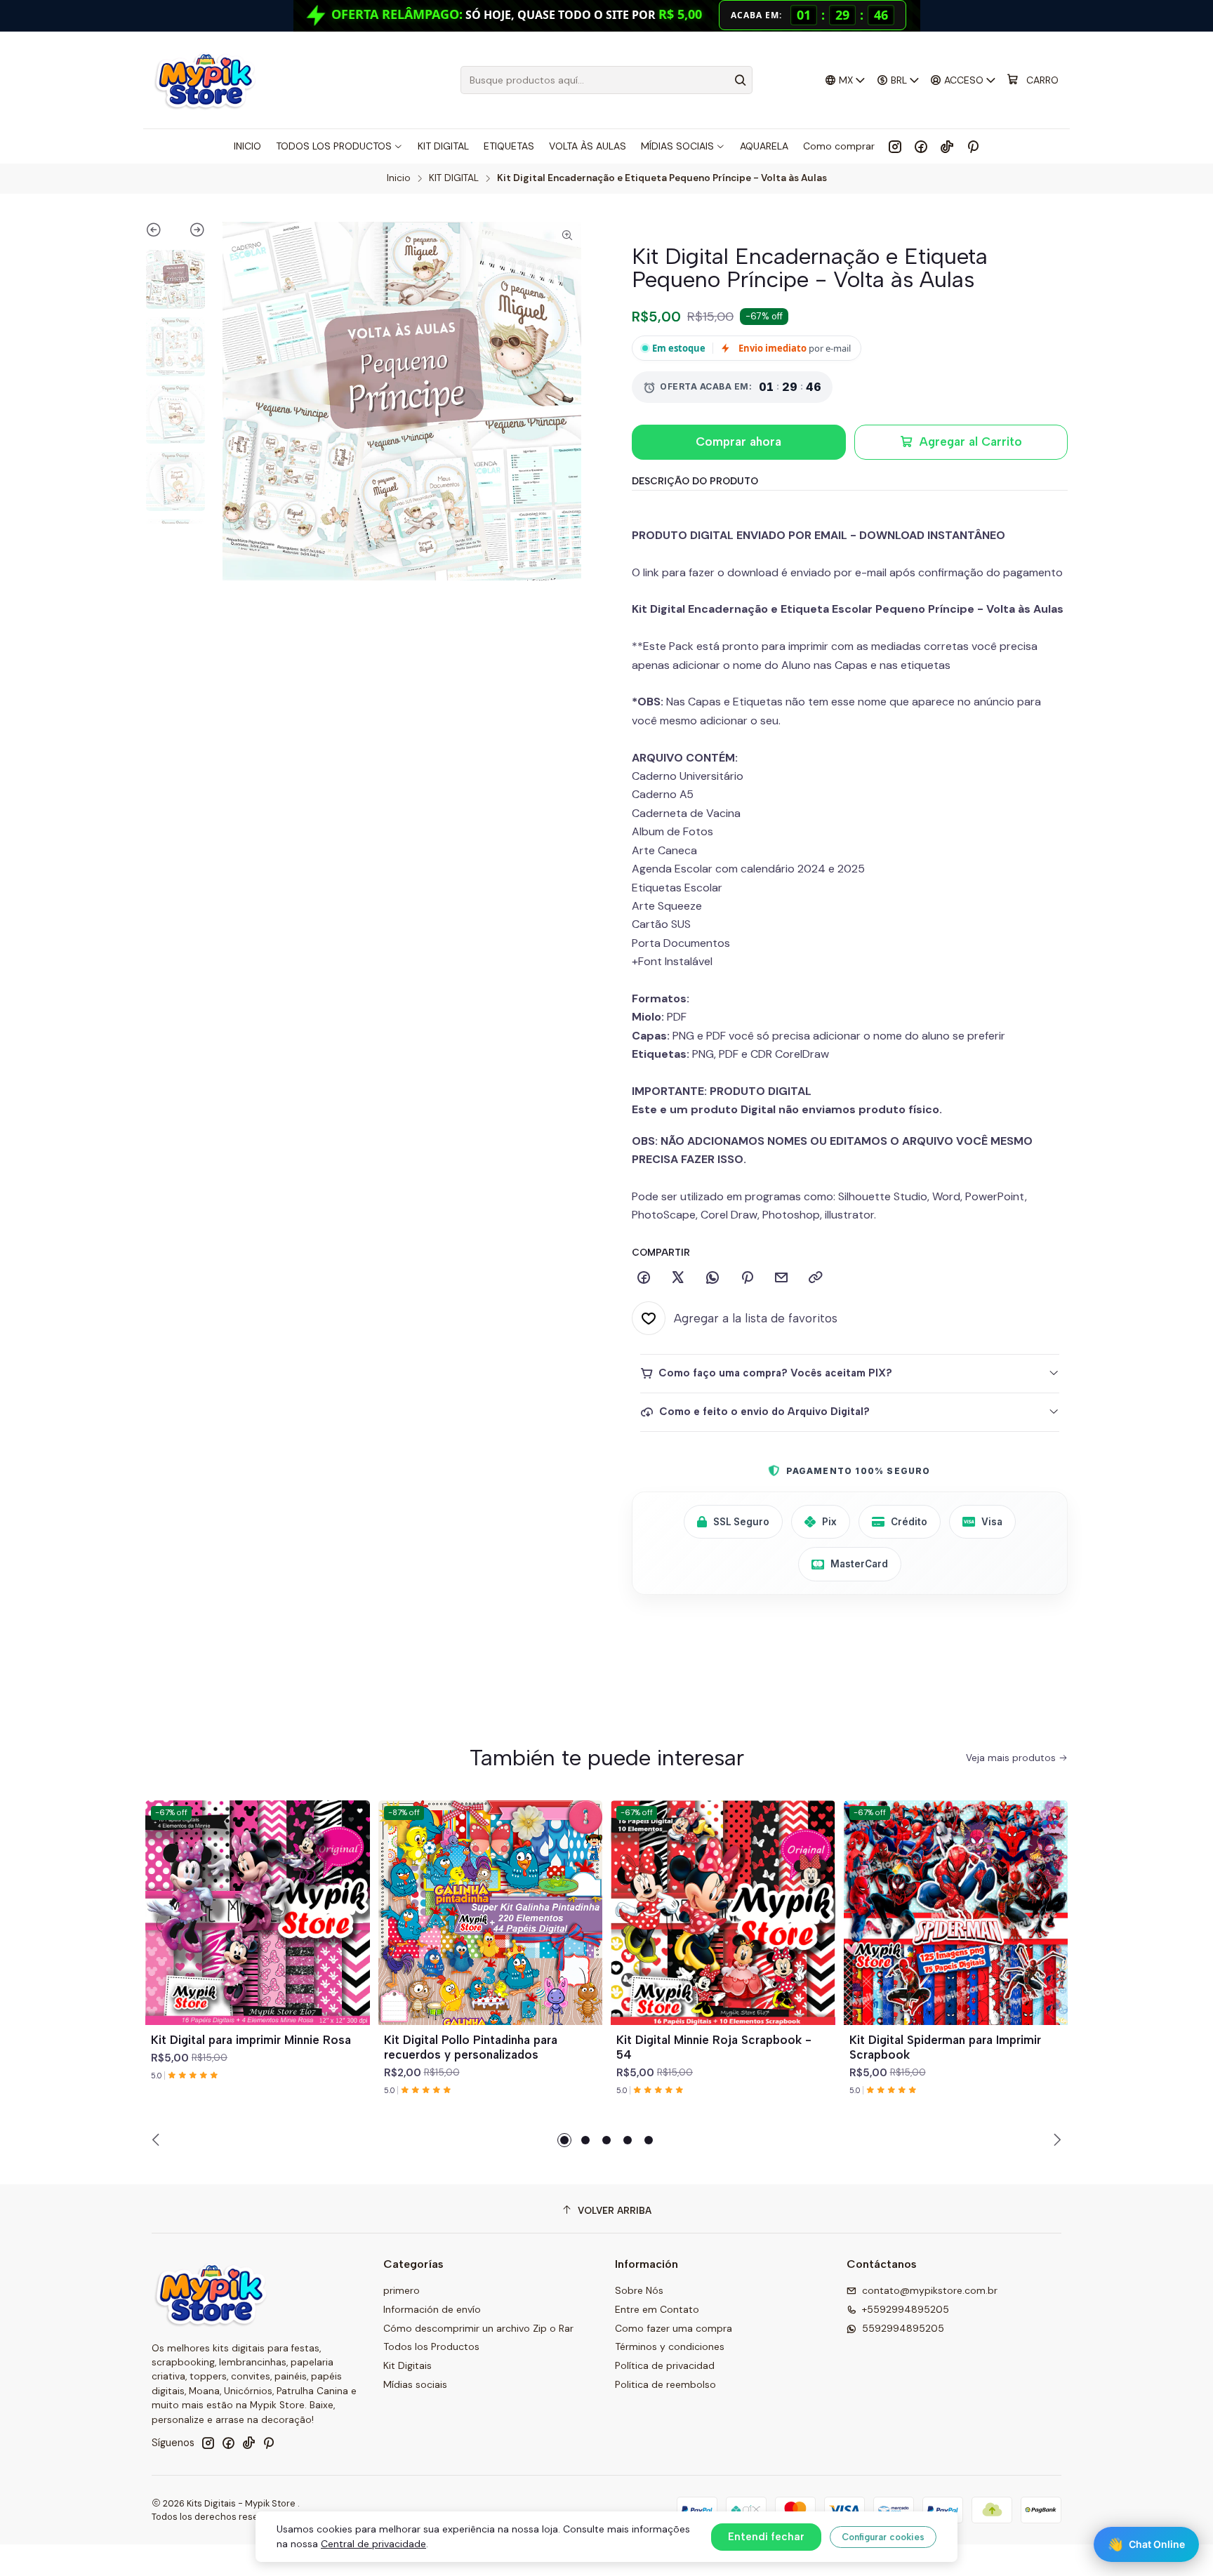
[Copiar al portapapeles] (816, 1278)
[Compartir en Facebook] (644, 1278)
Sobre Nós (639, 2290)
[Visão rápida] (353, 1930)
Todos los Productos (431, 2346)
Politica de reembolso (665, 2384)
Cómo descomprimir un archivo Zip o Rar (478, 2328)
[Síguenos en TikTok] (947, 146)
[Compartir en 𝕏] (678, 1278)
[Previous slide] (160, 232)
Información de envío (432, 2309)
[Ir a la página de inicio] (205, 80)
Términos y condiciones (670, 2346)
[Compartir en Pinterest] (747, 1278)
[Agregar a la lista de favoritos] (353, 1896)
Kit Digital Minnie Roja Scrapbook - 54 (714, 2047)
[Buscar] (741, 80)
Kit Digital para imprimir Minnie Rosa (251, 2040)
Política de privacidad (665, 2365)
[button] (564, 2140)
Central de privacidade (373, 2544)
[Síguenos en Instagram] (895, 146)
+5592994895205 (906, 2309)
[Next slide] (191, 232)
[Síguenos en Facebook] (921, 146)
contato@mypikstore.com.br (930, 2290)
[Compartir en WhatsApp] (712, 1278)
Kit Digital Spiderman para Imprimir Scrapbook (945, 2047)
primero (402, 2290)
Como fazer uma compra (674, 2328)
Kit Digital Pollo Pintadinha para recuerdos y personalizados (471, 2047)
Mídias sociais (415, 2384)
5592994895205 (903, 2328)
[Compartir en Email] (781, 1278)
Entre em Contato (657, 2309)
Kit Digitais (407, 2365)
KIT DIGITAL (454, 178)
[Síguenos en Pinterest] (973, 146)
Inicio (399, 178)
